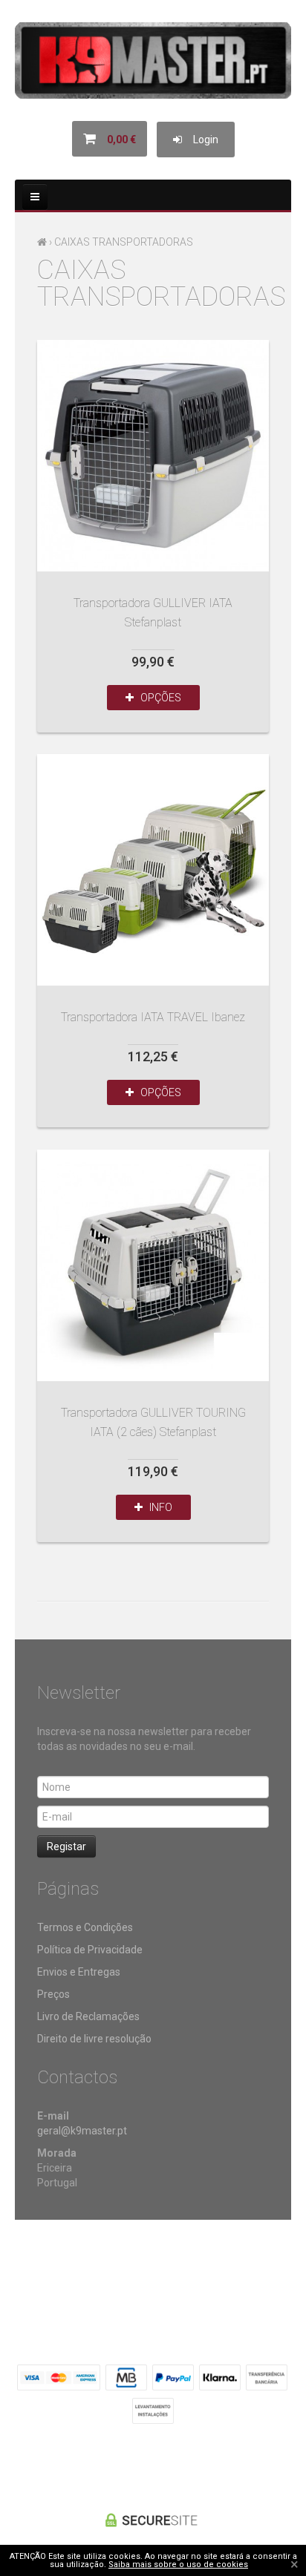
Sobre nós (43, 2268)
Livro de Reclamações (88, 2016)
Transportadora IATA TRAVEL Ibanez (153, 870)
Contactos (224, 2268)
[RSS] (153, 2465)
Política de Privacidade (90, 1950)
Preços (53, 1994)
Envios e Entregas (79, 1972)
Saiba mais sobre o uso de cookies (178, 2564)
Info (157, 1507)
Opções (157, 698)
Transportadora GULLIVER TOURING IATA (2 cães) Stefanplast (153, 1265)
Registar (66, 1846)
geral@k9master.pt (82, 2131)
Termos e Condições (85, 1927)
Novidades (165, 2268)
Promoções (103, 2268)
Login (200, 140)
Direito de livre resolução (94, 2039)
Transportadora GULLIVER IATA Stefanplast (153, 456)
